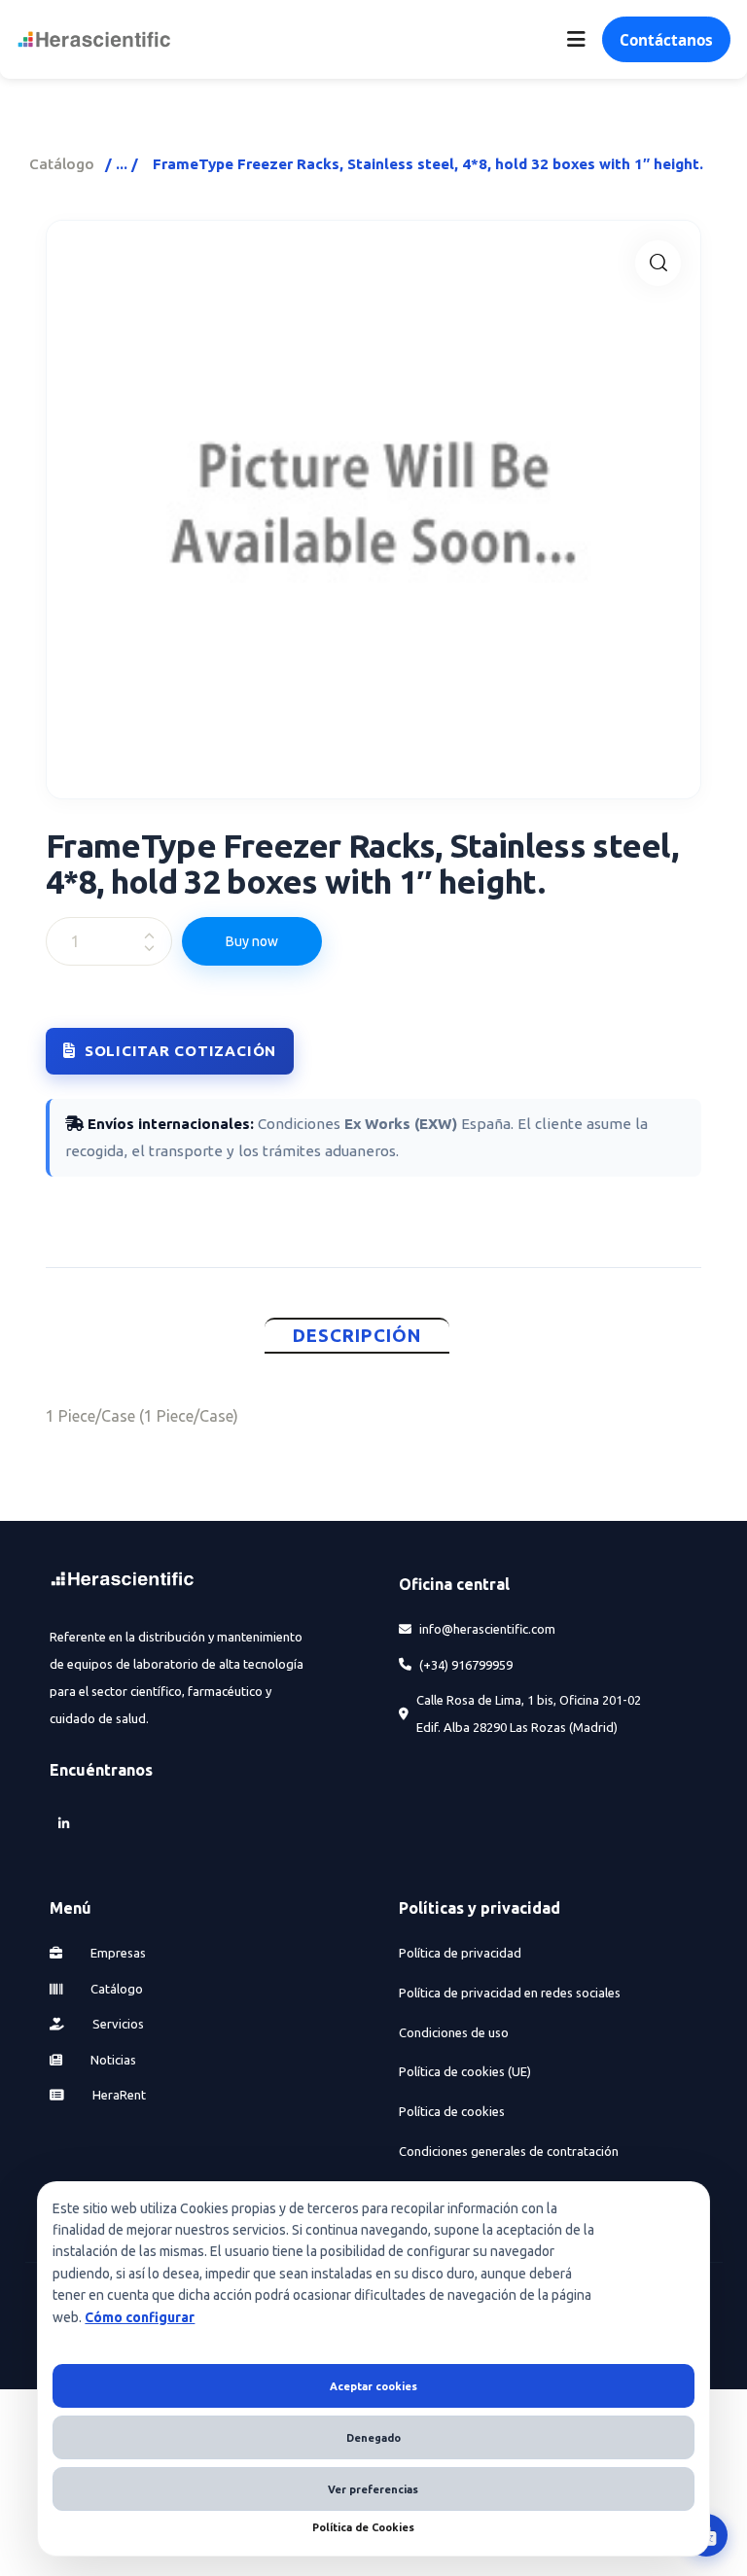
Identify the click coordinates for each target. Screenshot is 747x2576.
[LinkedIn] (63, 1823)
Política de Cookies (363, 2527)
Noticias (112, 2060)
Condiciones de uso (454, 2032)
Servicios (117, 2024)
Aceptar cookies (373, 2386)
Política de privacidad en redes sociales (510, 1993)
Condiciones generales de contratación (509, 2151)
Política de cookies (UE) (465, 2071)
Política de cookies (452, 2111)
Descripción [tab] (357, 1336)
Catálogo (62, 164)
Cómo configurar (140, 2317)
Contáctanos (666, 40)
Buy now (252, 941)
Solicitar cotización (180, 1051)
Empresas (117, 1953)
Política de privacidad (460, 1953)
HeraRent (118, 2095)
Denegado (373, 2438)
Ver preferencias (373, 2489)
